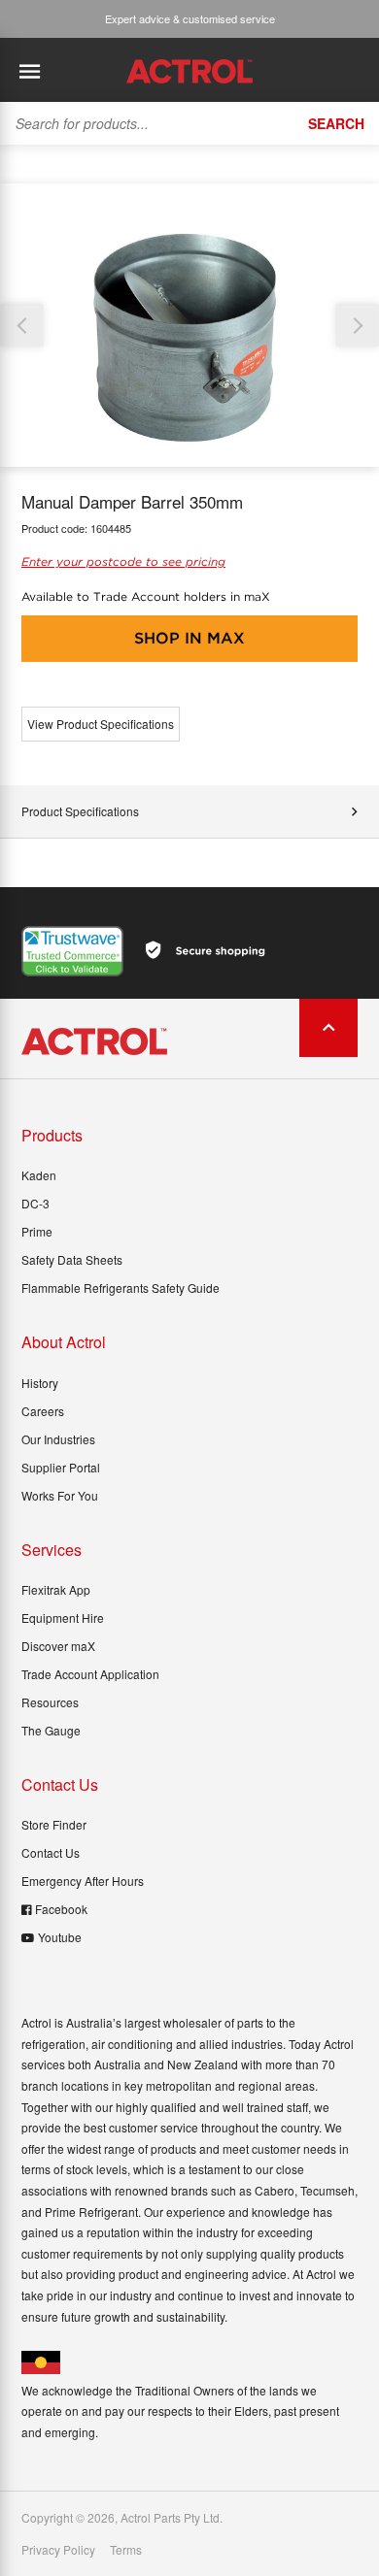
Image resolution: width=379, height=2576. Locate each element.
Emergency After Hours (83, 1881)
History (40, 1383)
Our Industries (58, 1439)
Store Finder (54, 1824)
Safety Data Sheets (72, 1259)
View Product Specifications (101, 724)
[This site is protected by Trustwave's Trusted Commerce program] (72, 951)
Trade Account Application (90, 1674)
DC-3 (35, 1203)
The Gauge (51, 1730)
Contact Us (51, 1852)
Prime (37, 1231)
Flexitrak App (56, 1589)
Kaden (39, 1175)
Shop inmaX (189, 638)
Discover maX (58, 1646)
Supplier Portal (61, 1467)
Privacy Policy (58, 2550)
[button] (357, 326)
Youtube (60, 1937)
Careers (43, 1411)
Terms (126, 2550)
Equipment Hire (63, 1618)
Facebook (61, 1909)
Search (336, 123)
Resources (50, 1702)
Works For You (60, 1495)
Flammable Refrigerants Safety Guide (121, 1288)
